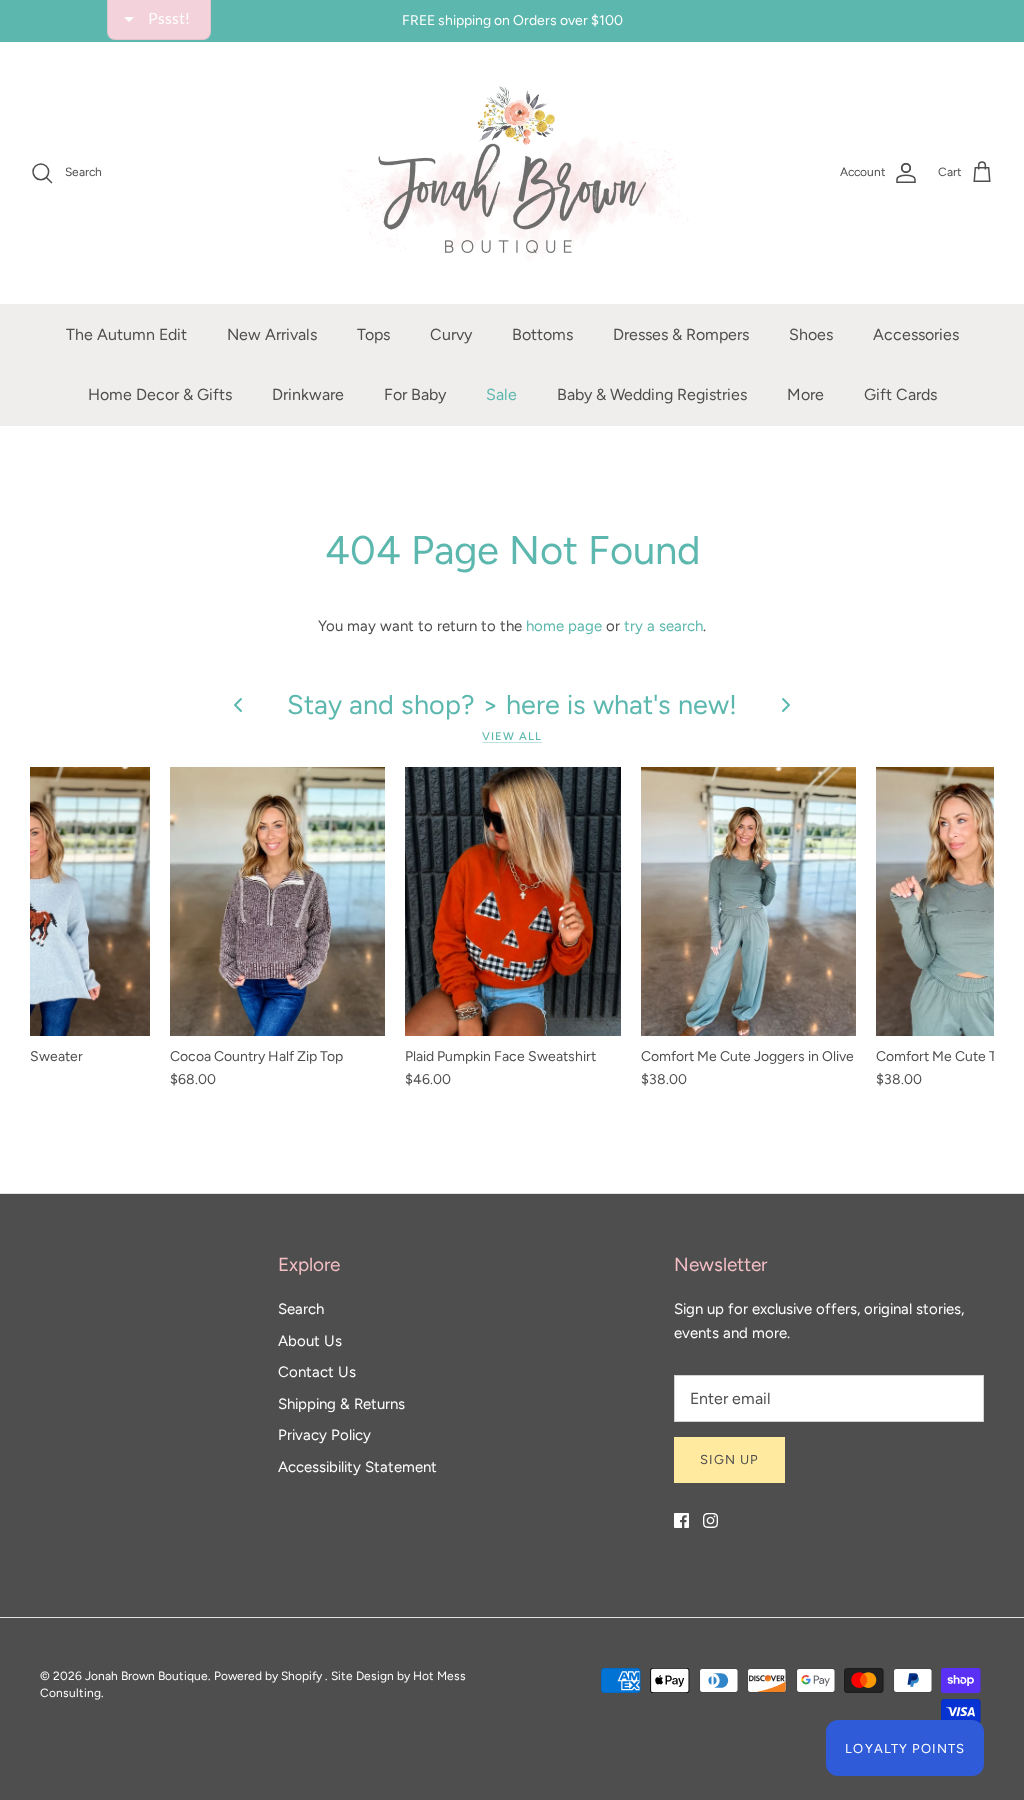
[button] (738, 144)
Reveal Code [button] (515, 475)
